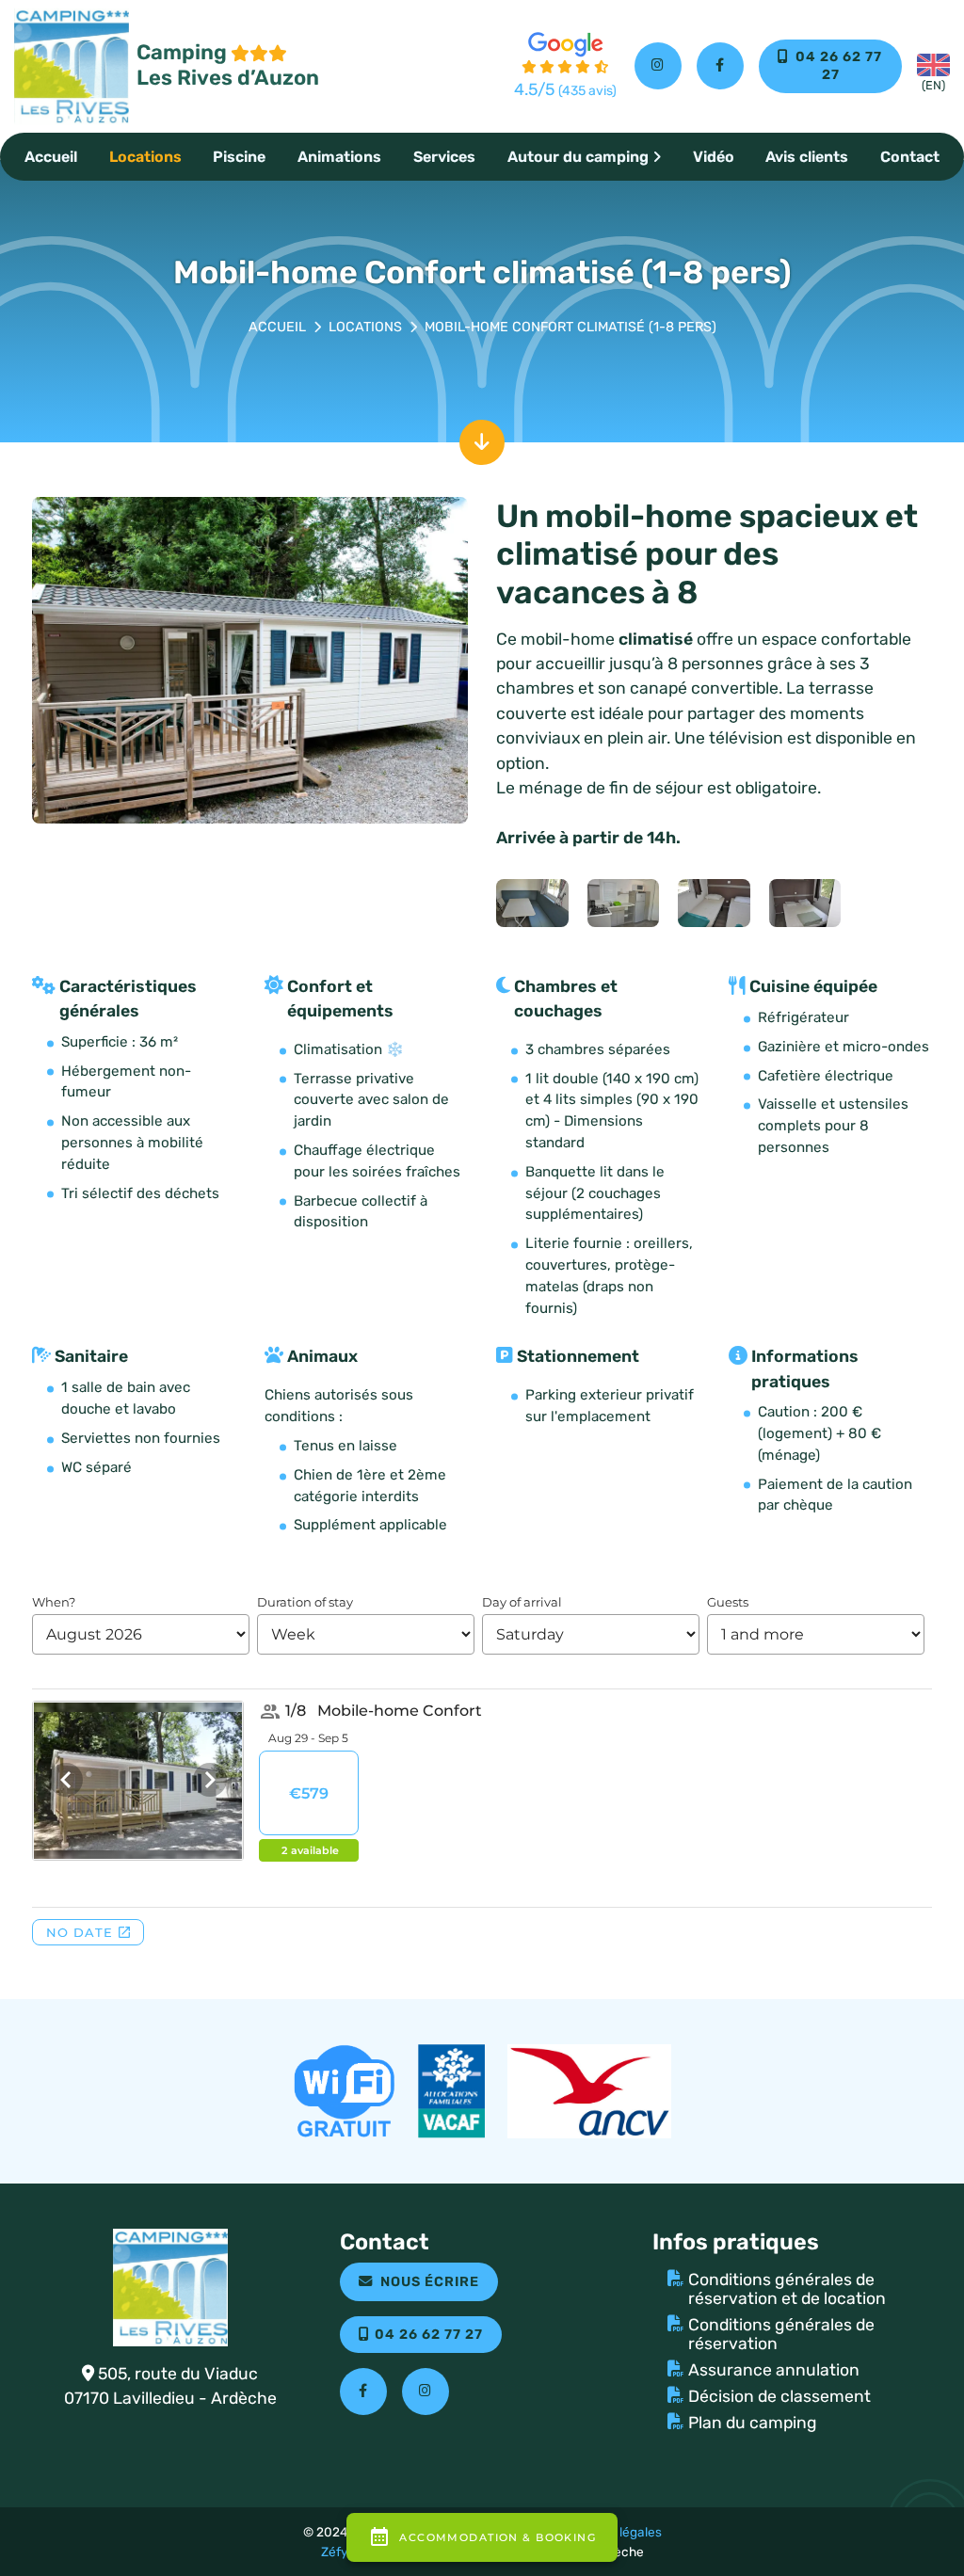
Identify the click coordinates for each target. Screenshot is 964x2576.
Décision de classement (779, 2396)
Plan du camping (753, 2423)
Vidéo (714, 157)
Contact (910, 157)
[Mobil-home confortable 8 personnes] (250, 659)
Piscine (239, 157)
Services (444, 157)
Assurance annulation (774, 2370)
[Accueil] (277, 328)
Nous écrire (430, 2282)
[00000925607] (805, 902)
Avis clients (807, 157)
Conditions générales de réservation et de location (787, 2289)
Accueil (51, 157)
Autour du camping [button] (578, 157)
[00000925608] (714, 902)
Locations (145, 157)
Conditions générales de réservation (781, 2334)
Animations (339, 157)
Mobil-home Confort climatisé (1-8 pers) (570, 327)
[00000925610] (624, 902)
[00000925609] (532, 902)
